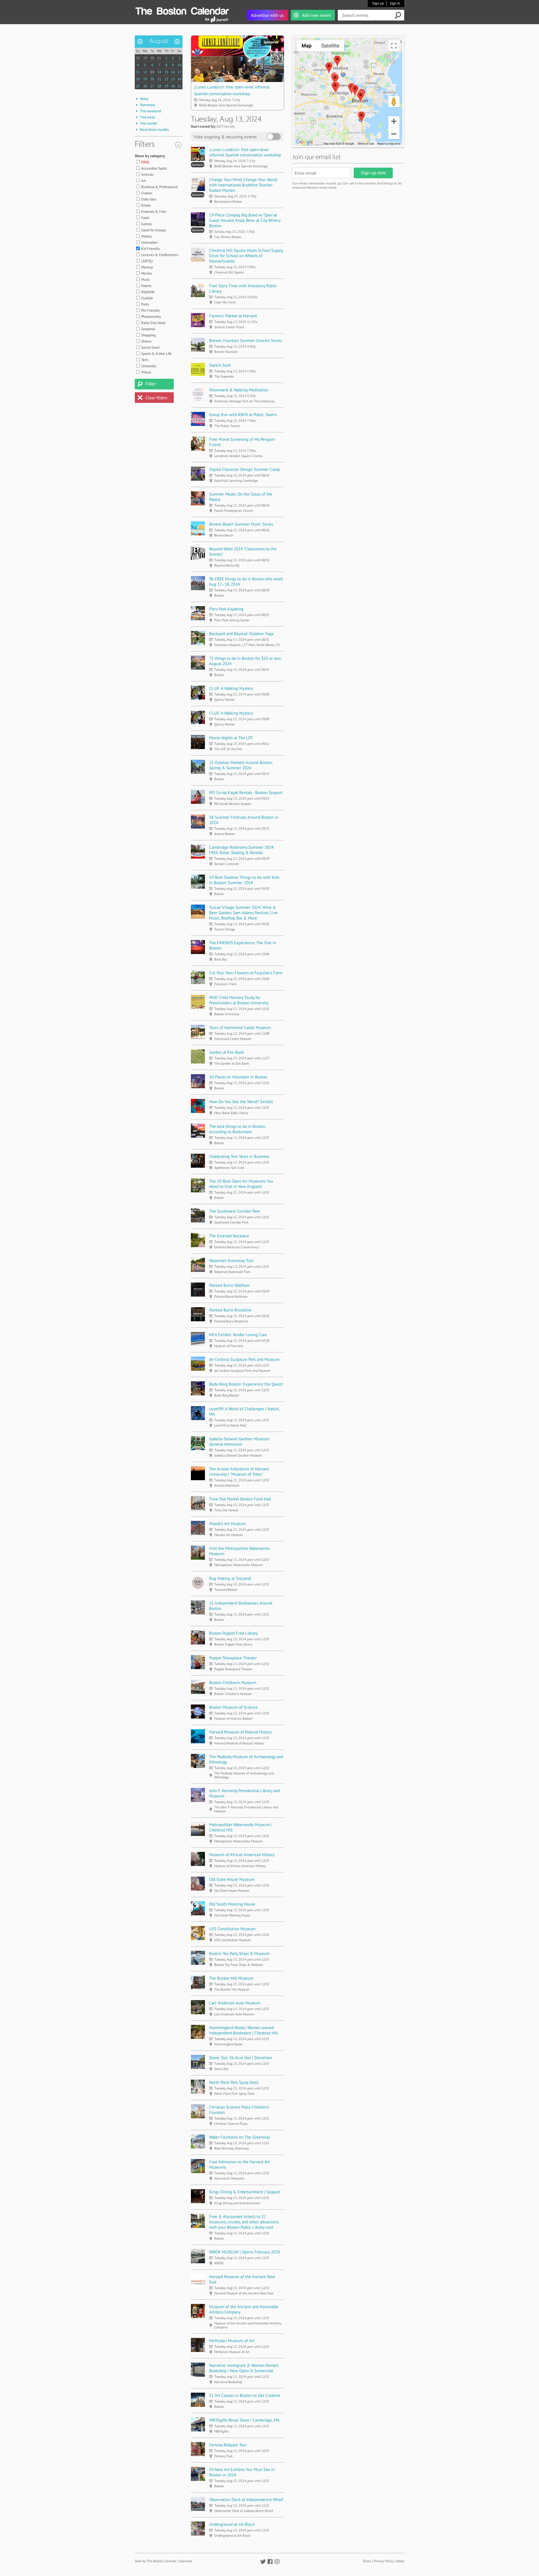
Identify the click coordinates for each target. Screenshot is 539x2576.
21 (159, 79)
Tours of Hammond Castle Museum (240, 1027)
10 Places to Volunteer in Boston (238, 1077)
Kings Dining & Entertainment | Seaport (245, 2192)
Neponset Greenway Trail (231, 1260)
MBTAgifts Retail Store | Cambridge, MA (244, 2420)
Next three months (154, 130)
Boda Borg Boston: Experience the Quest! (246, 1384)
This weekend (150, 111)
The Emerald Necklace (229, 1236)
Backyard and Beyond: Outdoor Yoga (241, 634)
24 (179, 79)
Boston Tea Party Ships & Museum (239, 1953)
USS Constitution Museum (232, 1929)
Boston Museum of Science (233, 1707)
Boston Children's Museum (233, 1682)
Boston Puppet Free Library (233, 1633)
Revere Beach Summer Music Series (241, 524)
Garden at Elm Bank (227, 1052)
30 (152, 58)
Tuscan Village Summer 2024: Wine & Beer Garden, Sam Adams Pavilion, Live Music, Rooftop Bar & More (243, 913)
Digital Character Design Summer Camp (245, 469)
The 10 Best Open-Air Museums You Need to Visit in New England (241, 1184)
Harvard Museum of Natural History (240, 1732)
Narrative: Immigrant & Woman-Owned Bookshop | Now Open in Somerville (244, 2368)
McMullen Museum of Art (232, 2341)
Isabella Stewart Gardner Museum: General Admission (239, 1441)
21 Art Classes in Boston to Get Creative (245, 2395)
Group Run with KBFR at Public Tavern (243, 415)
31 (159, 58)
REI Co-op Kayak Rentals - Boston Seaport (246, 792)
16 (173, 72)
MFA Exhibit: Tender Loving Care (238, 1335)
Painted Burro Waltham (229, 1285)
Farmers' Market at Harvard (233, 316)
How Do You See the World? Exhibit (241, 1102)
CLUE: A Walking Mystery (231, 688)
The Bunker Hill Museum (231, 1978)
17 (179, 72)
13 (152, 72)
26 (145, 86)
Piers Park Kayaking (226, 609)
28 (138, 58)
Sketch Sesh (220, 365)
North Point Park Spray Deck (234, 2082)
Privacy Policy (384, 2561)
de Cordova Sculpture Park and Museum (244, 1359)
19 (145, 79)
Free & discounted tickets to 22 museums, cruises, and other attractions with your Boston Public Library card (244, 2222)
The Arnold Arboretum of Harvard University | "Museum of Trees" (239, 1471)
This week (148, 117)
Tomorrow (148, 105)
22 (166, 79)
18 (138, 79)
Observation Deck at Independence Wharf (246, 2499)
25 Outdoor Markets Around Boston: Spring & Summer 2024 (241, 765)
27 (152, 86)
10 (179, 65)
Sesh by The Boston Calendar (156, 2561)
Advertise (186, 2561)
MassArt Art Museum (228, 1524)
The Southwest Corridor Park (234, 1211)
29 (145, 58)
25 (138, 86)
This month (148, 123)
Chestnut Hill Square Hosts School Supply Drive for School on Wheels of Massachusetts (246, 256)
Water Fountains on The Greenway (240, 2137)
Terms (367, 2561)
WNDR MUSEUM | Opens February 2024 (245, 2252)
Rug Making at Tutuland (230, 1578)
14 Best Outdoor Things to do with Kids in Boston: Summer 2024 (244, 880)
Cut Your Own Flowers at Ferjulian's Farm (246, 973)
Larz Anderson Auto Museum (235, 2003)
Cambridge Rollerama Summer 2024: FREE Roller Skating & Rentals (242, 850)
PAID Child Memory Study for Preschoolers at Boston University (239, 1000)
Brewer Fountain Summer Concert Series (245, 340)
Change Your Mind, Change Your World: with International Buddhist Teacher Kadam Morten (244, 185)
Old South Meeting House (232, 1904)
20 (152, 79)
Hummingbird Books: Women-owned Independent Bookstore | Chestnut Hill (243, 2030)
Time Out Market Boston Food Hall (240, 1499)
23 (173, 79)
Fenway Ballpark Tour (228, 2445)
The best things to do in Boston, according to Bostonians (237, 1129)
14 (159, 72)
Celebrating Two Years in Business (239, 1156)
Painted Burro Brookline (230, 1310)
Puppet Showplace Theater (233, 1658)
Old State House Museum (232, 1879)
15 (166, 72)
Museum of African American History (242, 1855)
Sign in (395, 3)
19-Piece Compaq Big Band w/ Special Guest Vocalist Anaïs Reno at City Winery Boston (245, 220)
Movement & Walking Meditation (239, 390)
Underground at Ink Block (232, 2524)
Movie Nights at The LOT (231, 738)
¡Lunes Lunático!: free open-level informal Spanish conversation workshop (245, 152)
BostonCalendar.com (182, 10)
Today (144, 99)
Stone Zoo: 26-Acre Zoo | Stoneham (241, 2058)
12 (145, 72)
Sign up (378, 3)
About (400, 2561)
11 (138, 72)
